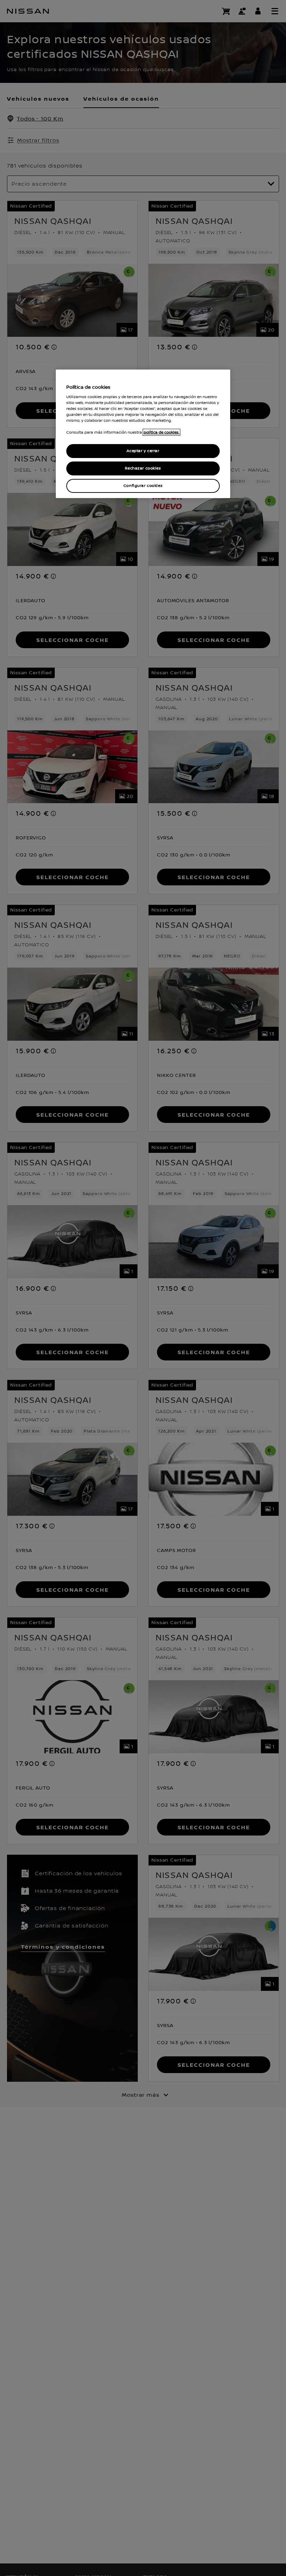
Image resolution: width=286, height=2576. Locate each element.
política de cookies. (161, 432)
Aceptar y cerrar (143, 451)
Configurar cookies (143, 486)
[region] (143, 434)
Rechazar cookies (143, 468)
